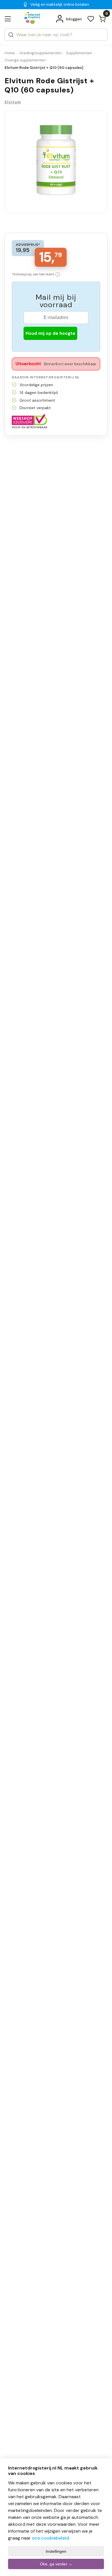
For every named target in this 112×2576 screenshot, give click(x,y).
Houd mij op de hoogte (50, 333)
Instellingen (56, 2551)
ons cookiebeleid (50, 2538)
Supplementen (79, 53)
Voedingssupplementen (40, 53)
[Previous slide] (15, 169)
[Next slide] (97, 169)
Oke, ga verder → (56, 2564)
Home (10, 53)
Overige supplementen (25, 60)
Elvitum (13, 102)
